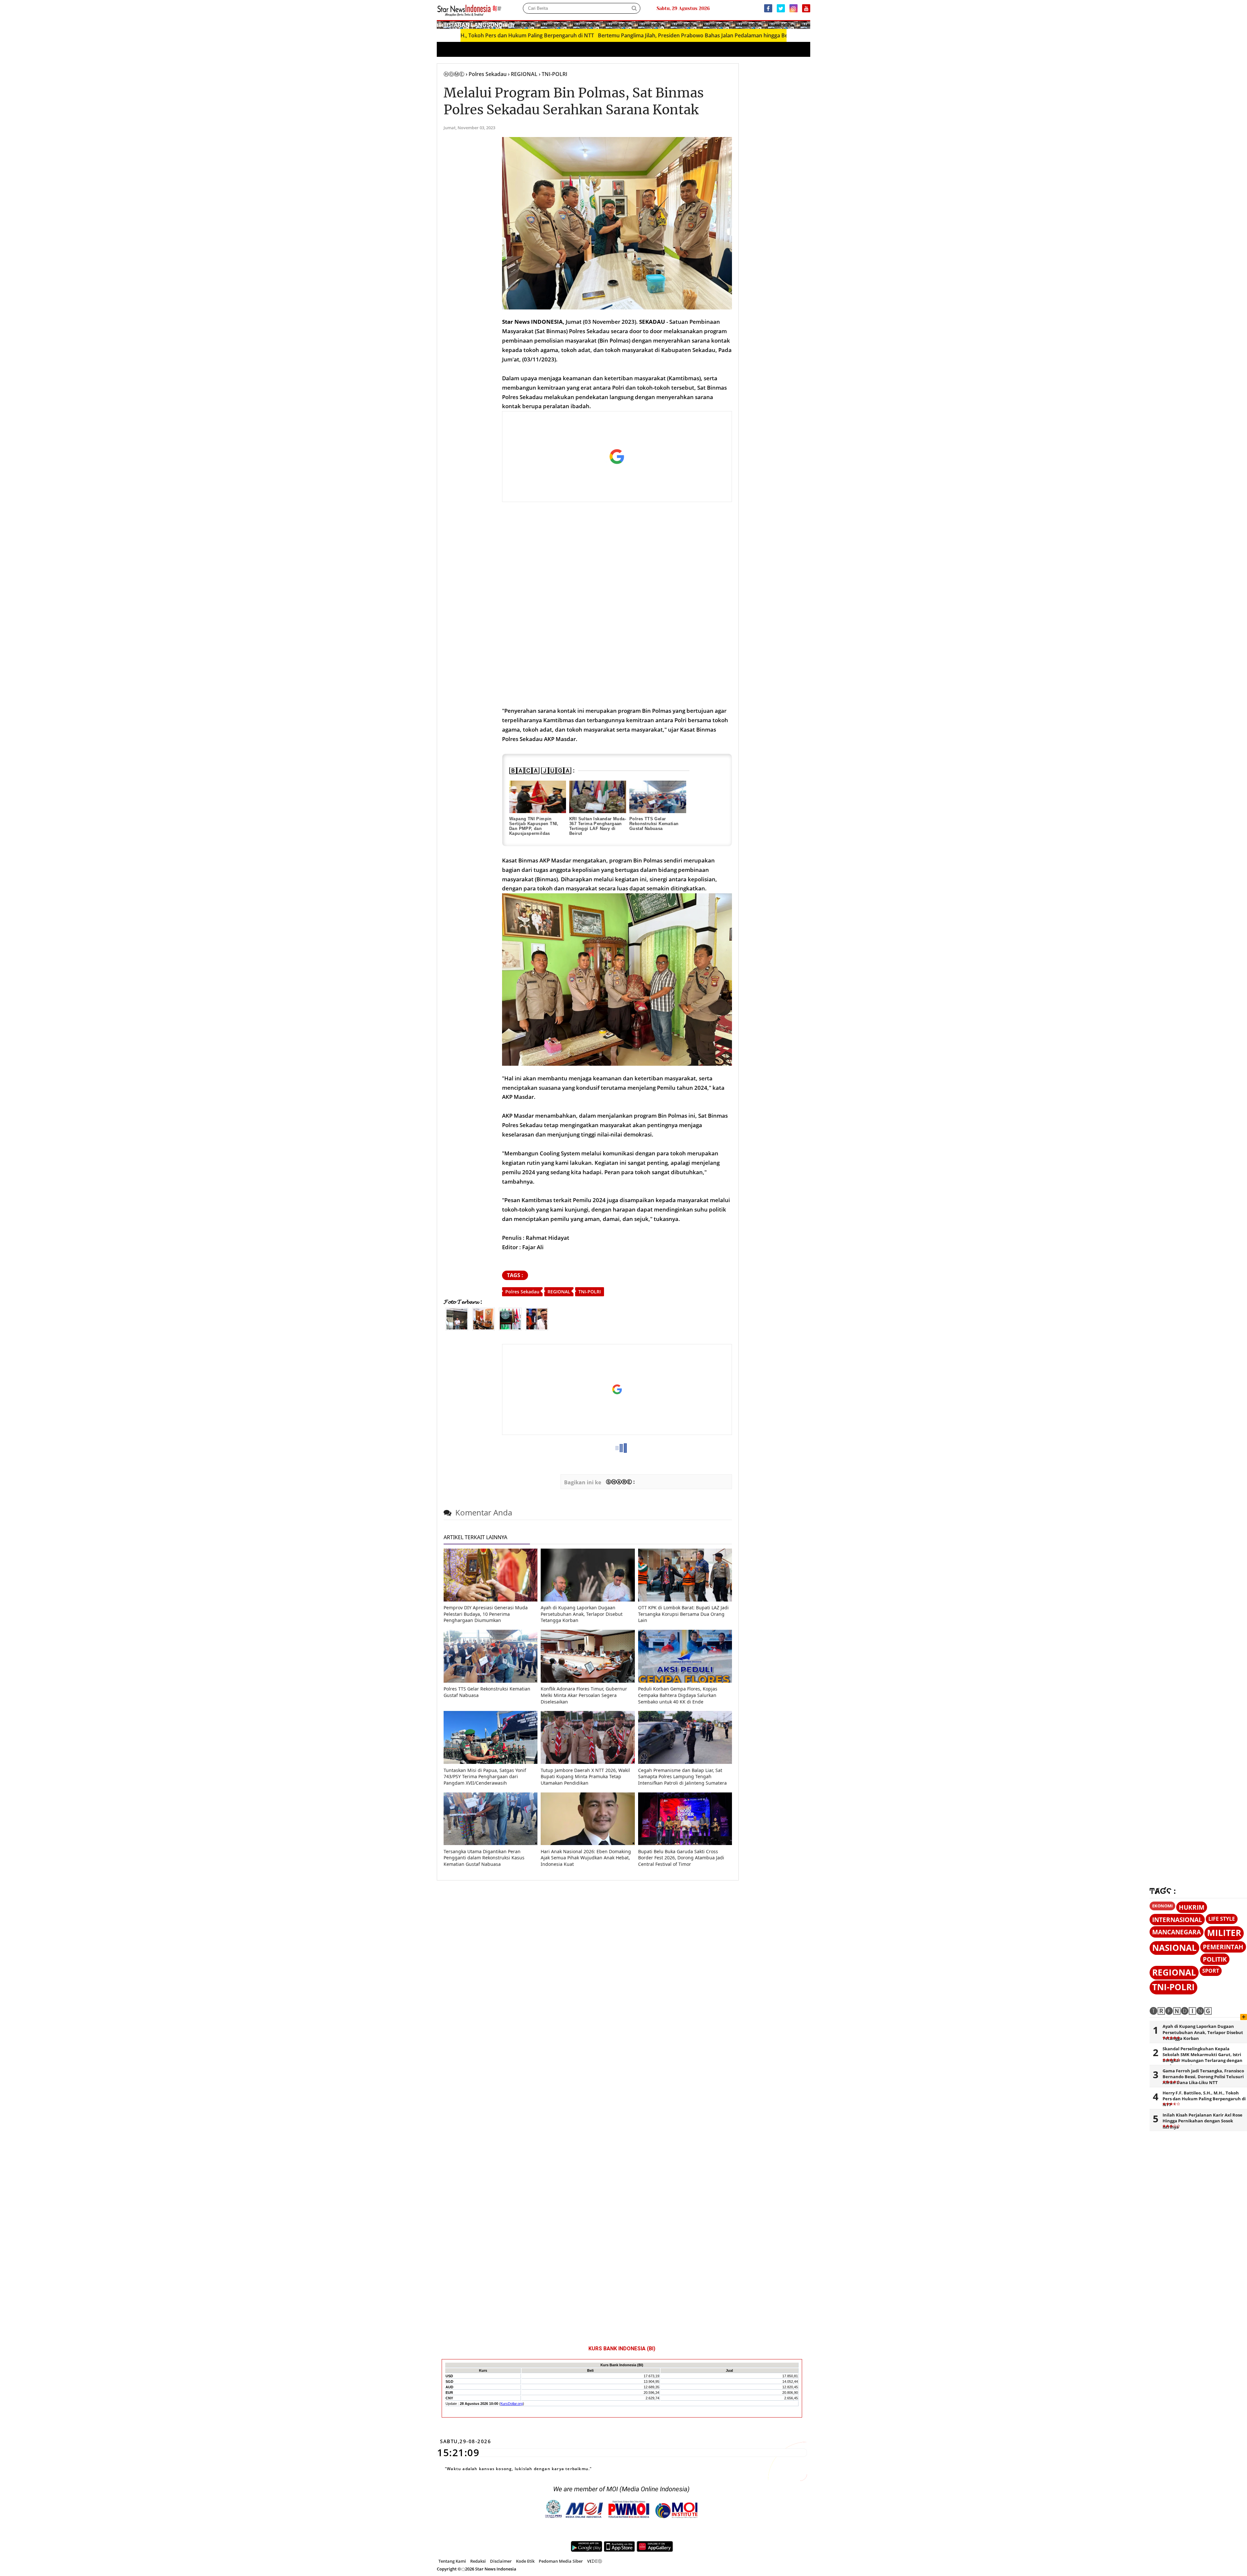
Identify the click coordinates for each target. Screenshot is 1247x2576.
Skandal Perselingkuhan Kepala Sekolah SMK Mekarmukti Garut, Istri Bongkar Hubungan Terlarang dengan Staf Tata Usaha (1203, 2058)
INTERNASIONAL (1177, 1920)
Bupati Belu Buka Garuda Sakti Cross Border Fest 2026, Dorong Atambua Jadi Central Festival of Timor (681, 1858)
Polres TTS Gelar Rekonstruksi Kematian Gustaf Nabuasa (654, 824)
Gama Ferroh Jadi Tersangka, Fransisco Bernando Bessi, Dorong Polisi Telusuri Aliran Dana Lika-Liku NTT (1203, 2077)
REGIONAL (559, 1292)
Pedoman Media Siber (561, 2561)
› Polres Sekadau (486, 74)
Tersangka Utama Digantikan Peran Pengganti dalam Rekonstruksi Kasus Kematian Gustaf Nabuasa (484, 1858)
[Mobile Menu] (807, 24)
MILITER (1224, 1933)
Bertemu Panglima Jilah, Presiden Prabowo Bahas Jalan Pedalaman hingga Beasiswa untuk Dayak (574, 35)
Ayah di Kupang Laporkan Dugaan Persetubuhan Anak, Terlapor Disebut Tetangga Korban (582, 1614)
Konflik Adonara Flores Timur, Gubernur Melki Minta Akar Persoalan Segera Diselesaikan (584, 1695)
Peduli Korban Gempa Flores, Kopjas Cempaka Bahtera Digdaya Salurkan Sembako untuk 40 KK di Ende (678, 1695)
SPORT (1211, 1971)
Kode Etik (525, 2561)
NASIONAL (1174, 1948)
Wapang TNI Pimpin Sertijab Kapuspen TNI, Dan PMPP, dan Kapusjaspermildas (534, 826)
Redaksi (478, 2561)
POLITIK (1215, 1959)
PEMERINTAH (1223, 1947)
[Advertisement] (617, 457)
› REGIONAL (523, 74)
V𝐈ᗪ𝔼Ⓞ (595, 2561)
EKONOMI (1162, 1906)
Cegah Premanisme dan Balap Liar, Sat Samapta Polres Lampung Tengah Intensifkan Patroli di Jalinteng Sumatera (682, 1777)
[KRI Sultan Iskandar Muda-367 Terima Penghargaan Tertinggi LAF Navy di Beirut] (598, 797)
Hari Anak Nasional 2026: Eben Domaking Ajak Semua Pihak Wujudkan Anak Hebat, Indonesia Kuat (586, 1858)
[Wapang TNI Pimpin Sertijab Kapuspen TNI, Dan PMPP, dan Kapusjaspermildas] (538, 797)
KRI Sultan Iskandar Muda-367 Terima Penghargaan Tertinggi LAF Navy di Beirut (598, 826)
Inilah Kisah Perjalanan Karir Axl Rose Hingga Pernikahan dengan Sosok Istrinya (1203, 2121)
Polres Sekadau (522, 1292)
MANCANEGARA (1177, 1932)
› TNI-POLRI (553, 74)
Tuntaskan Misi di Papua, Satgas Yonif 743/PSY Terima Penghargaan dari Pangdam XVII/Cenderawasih (485, 1777)
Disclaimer (501, 2561)
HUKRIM (1192, 1907)
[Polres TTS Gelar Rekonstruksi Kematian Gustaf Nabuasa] (658, 797)
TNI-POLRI (590, 1292)
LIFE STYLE (1222, 1919)
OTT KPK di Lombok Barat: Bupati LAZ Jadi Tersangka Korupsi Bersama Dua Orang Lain (683, 1614)
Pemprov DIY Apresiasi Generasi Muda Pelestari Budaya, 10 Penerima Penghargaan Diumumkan (486, 1614)
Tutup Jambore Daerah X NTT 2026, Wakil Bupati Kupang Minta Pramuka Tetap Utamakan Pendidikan (585, 1777)
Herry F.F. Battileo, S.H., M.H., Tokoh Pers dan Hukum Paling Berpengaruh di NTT (1204, 2099)
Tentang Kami (452, 2561)
